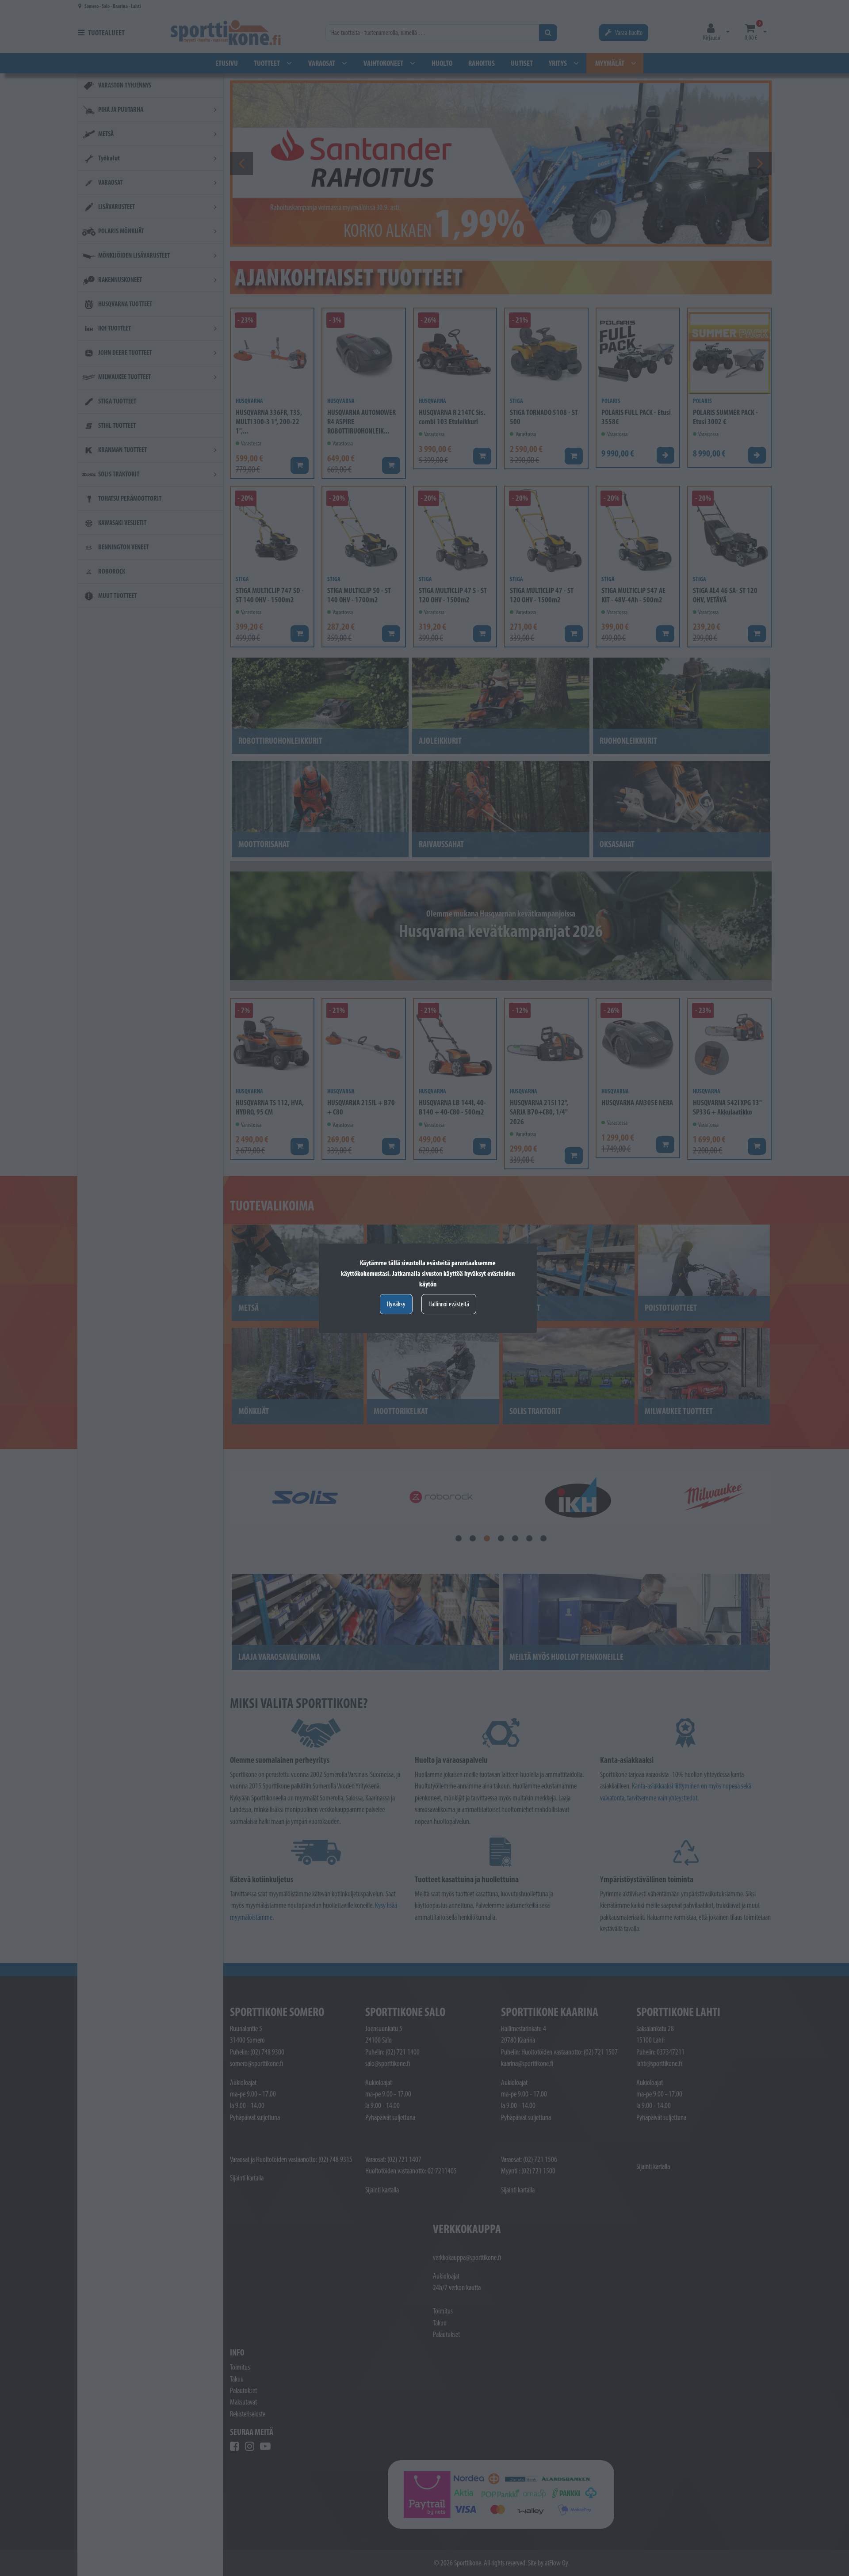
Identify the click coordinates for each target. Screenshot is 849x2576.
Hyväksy (396, 1304)
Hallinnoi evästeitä (449, 1304)
